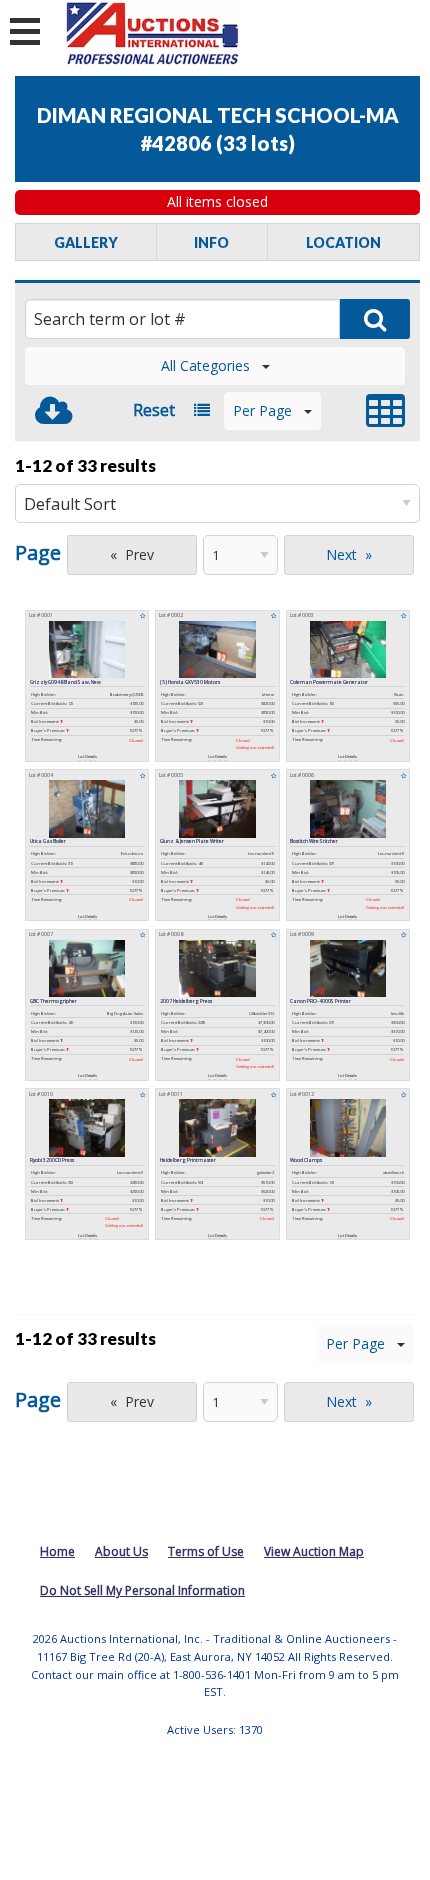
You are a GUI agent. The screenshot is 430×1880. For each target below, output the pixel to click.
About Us (121, 1551)
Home (57, 1551)
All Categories (205, 365)
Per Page (262, 410)
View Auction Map (314, 1551)
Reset (154, 410)
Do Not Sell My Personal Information (142, 1590)
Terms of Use (206, 1551)
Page (38, 552)
